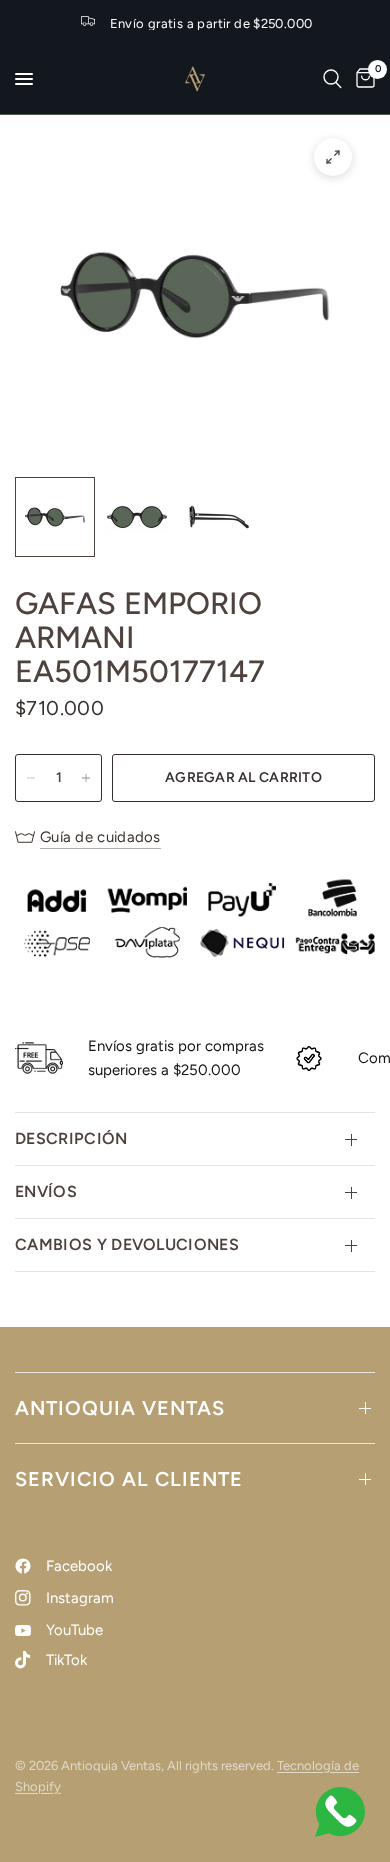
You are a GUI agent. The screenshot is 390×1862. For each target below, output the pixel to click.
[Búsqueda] (332, 79)
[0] (362, 79)
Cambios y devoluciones (127, 1244)
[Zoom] (333, 157)
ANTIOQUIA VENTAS (120, 1408)
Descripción (71, 1138)
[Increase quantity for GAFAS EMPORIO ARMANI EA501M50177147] (86, 778)
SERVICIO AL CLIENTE (129, 1479)
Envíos (46, 1191)
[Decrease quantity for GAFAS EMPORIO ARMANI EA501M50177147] (31, 778)
